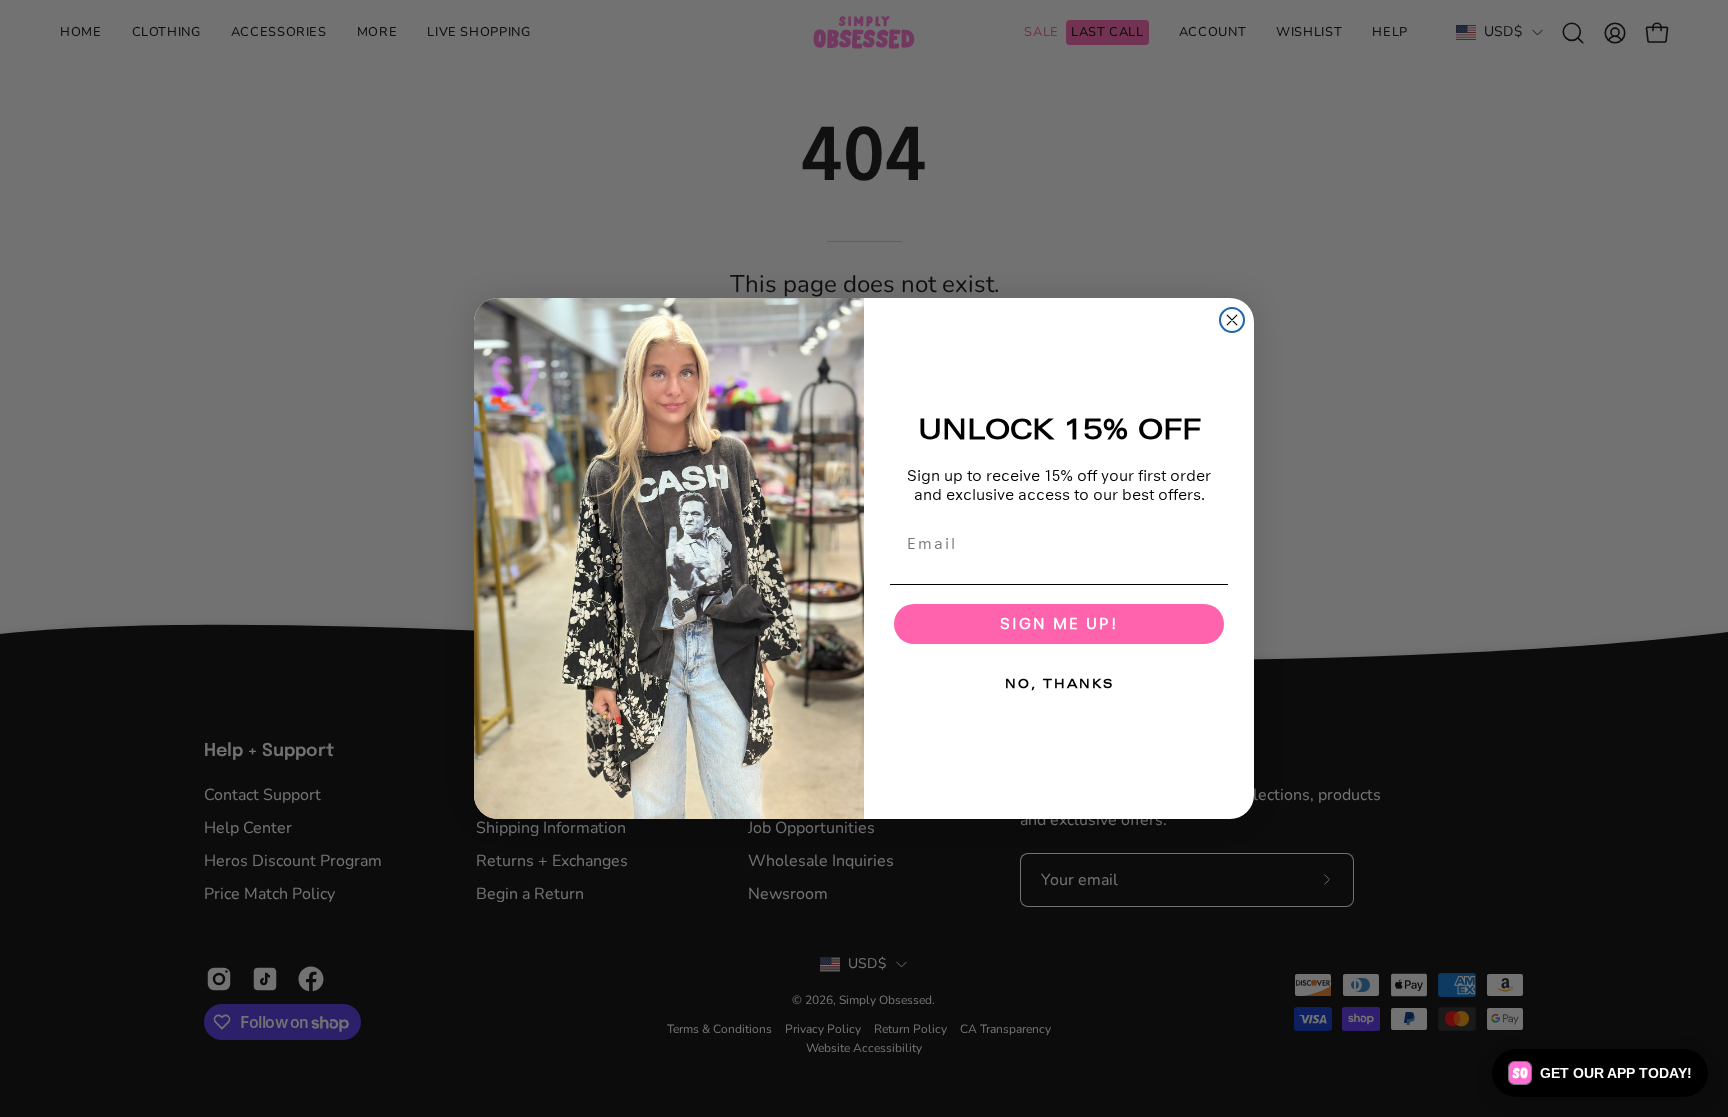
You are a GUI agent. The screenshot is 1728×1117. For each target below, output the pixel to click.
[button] (1600, 1073)
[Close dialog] (1232, 320)
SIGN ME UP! (1059, 623)
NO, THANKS (1059, 684)
